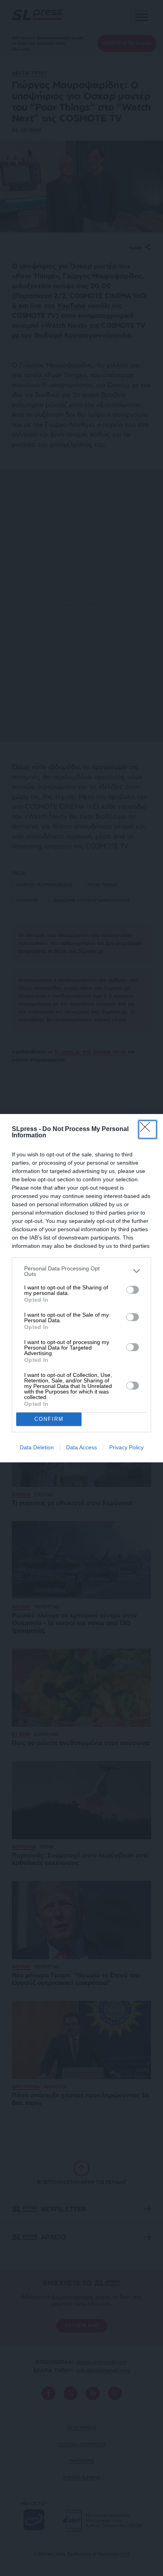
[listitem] (81, 1271)
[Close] (148, 1129)
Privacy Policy (126, 1447)
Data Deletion (37, 1447)
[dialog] (81, 1288)
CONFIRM (49, 1419)
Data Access (81, 1447)
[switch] (133, 1290)
